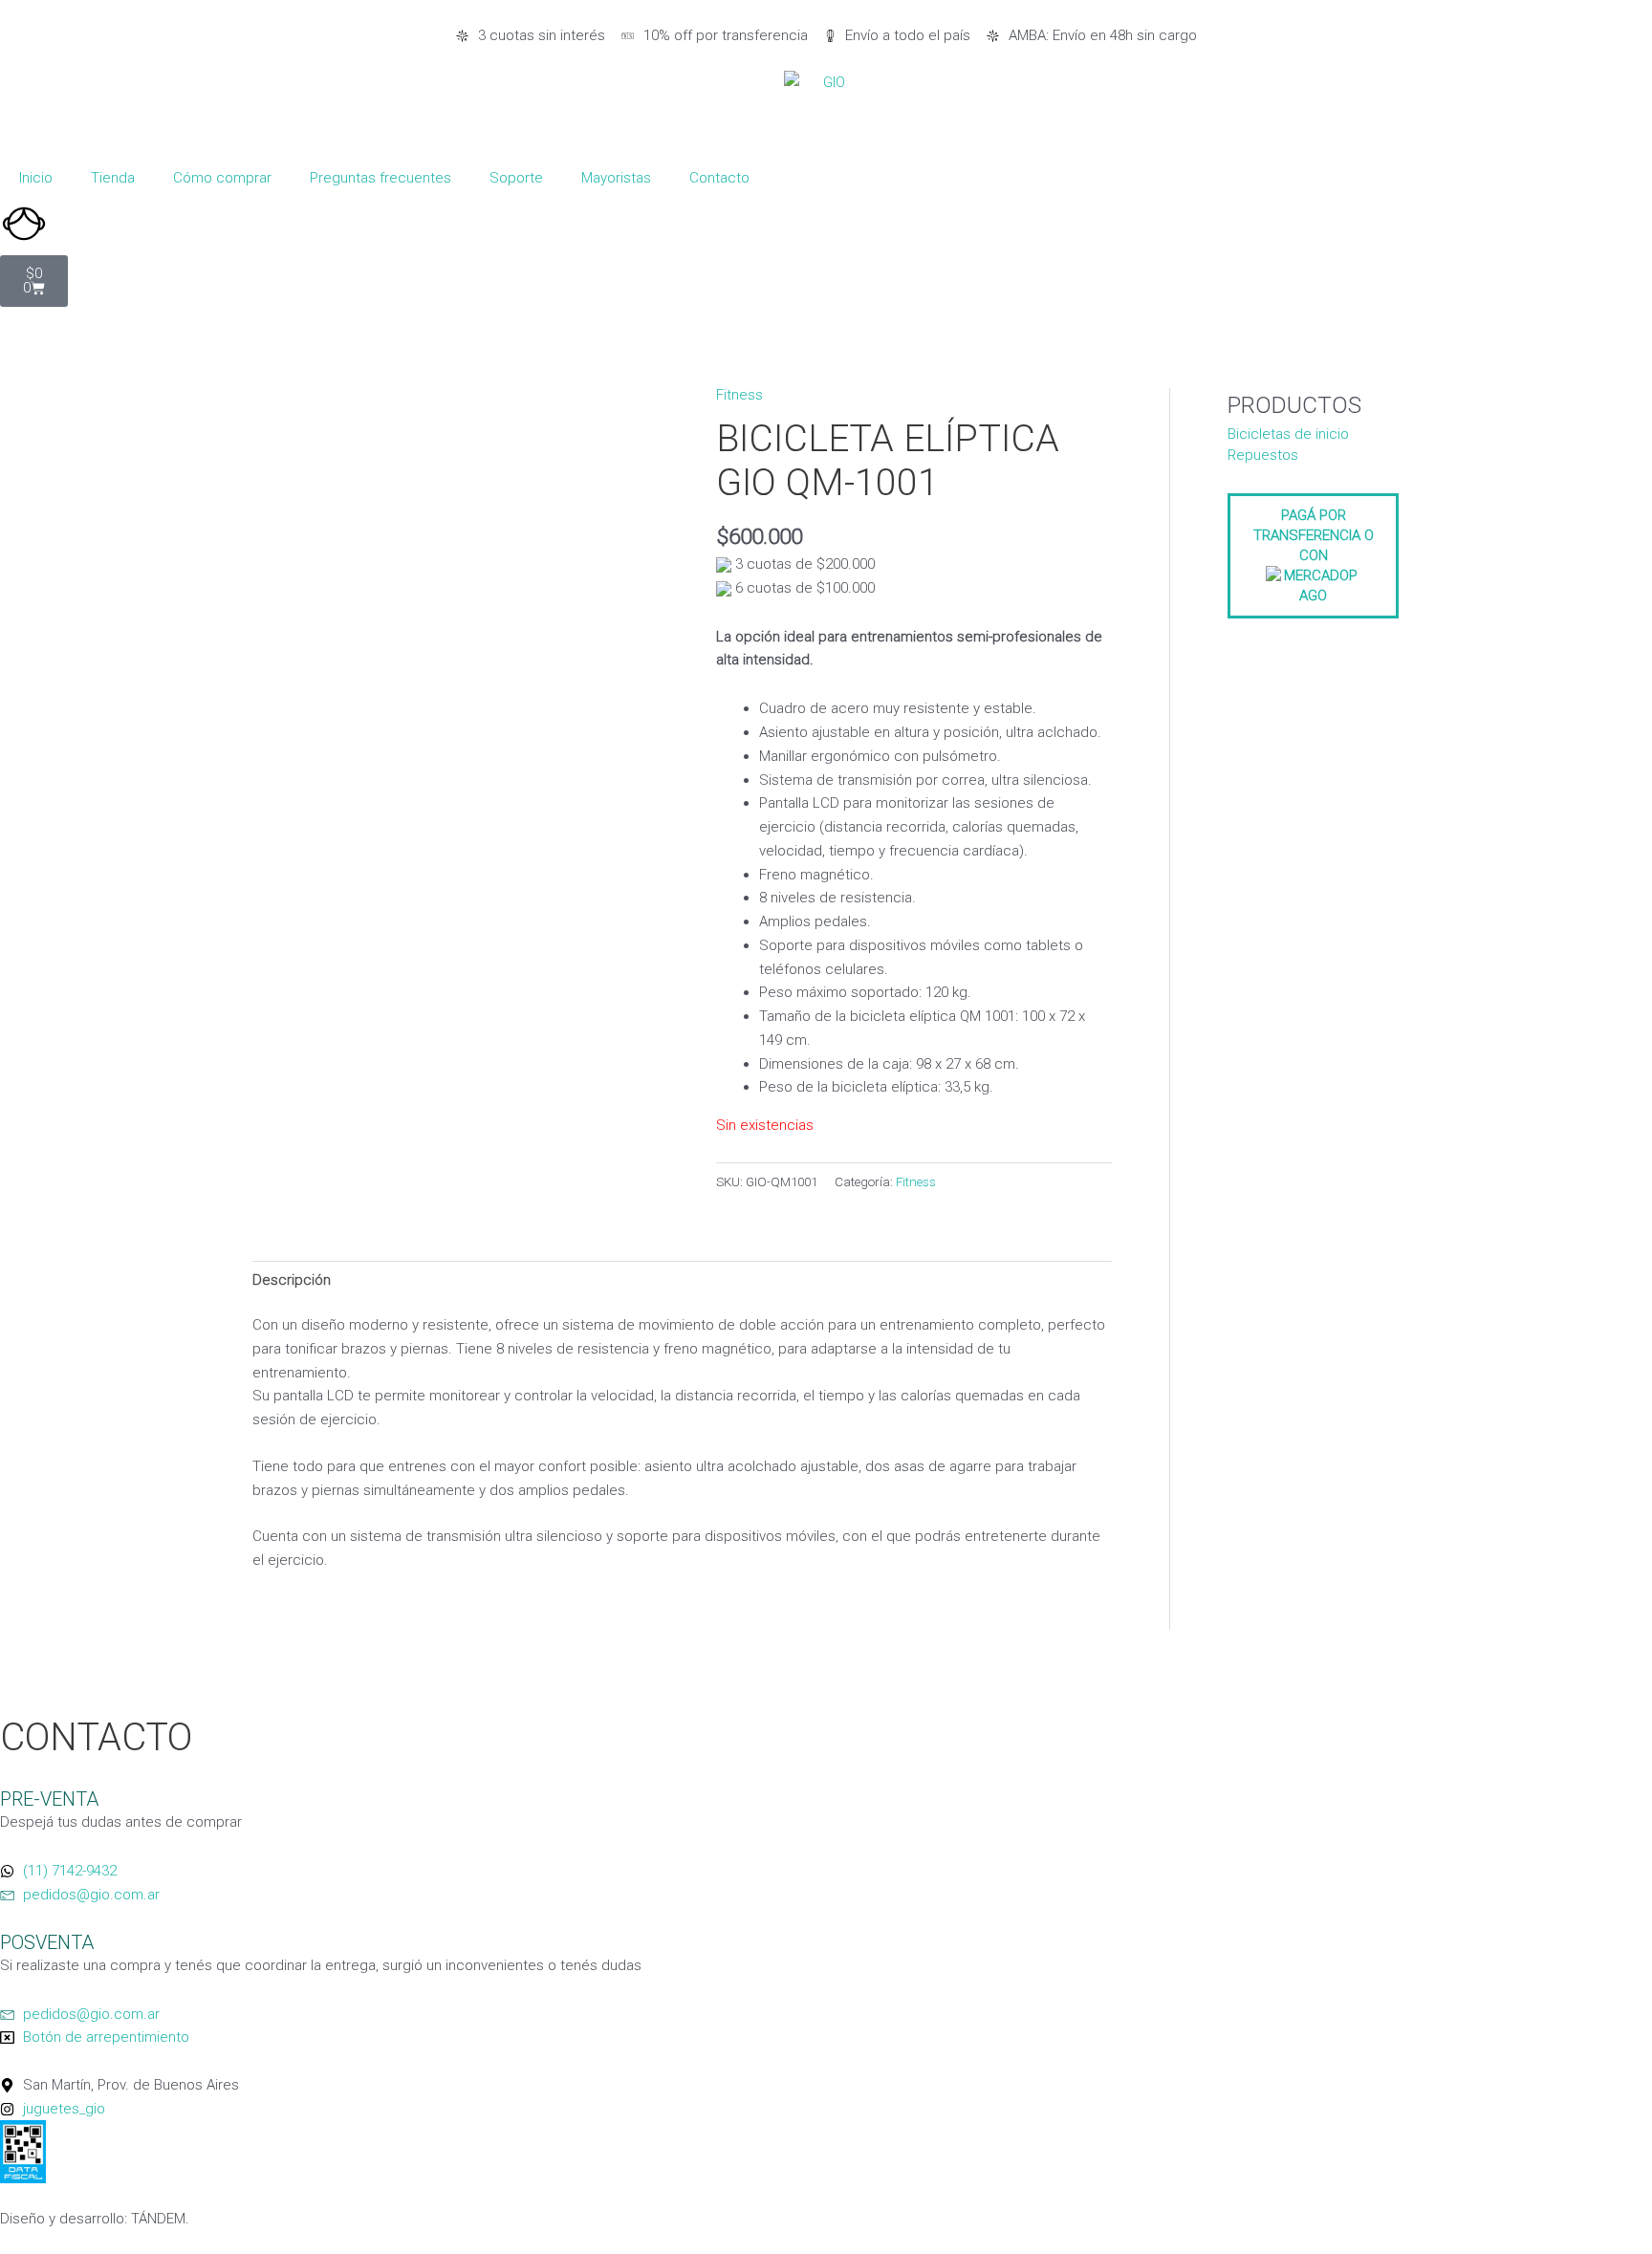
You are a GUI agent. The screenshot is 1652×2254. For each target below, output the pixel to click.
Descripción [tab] (292, 1280)
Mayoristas (616, 178)
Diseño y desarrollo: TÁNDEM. (95, 2219)
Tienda (113, 178)
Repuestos (1263, 455)
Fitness (739, 395)
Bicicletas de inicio (1288, 434)
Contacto (719, 178)
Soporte (516, 178)
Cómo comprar (222, 178)
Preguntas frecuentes (380, 178)
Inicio (36, 178)
